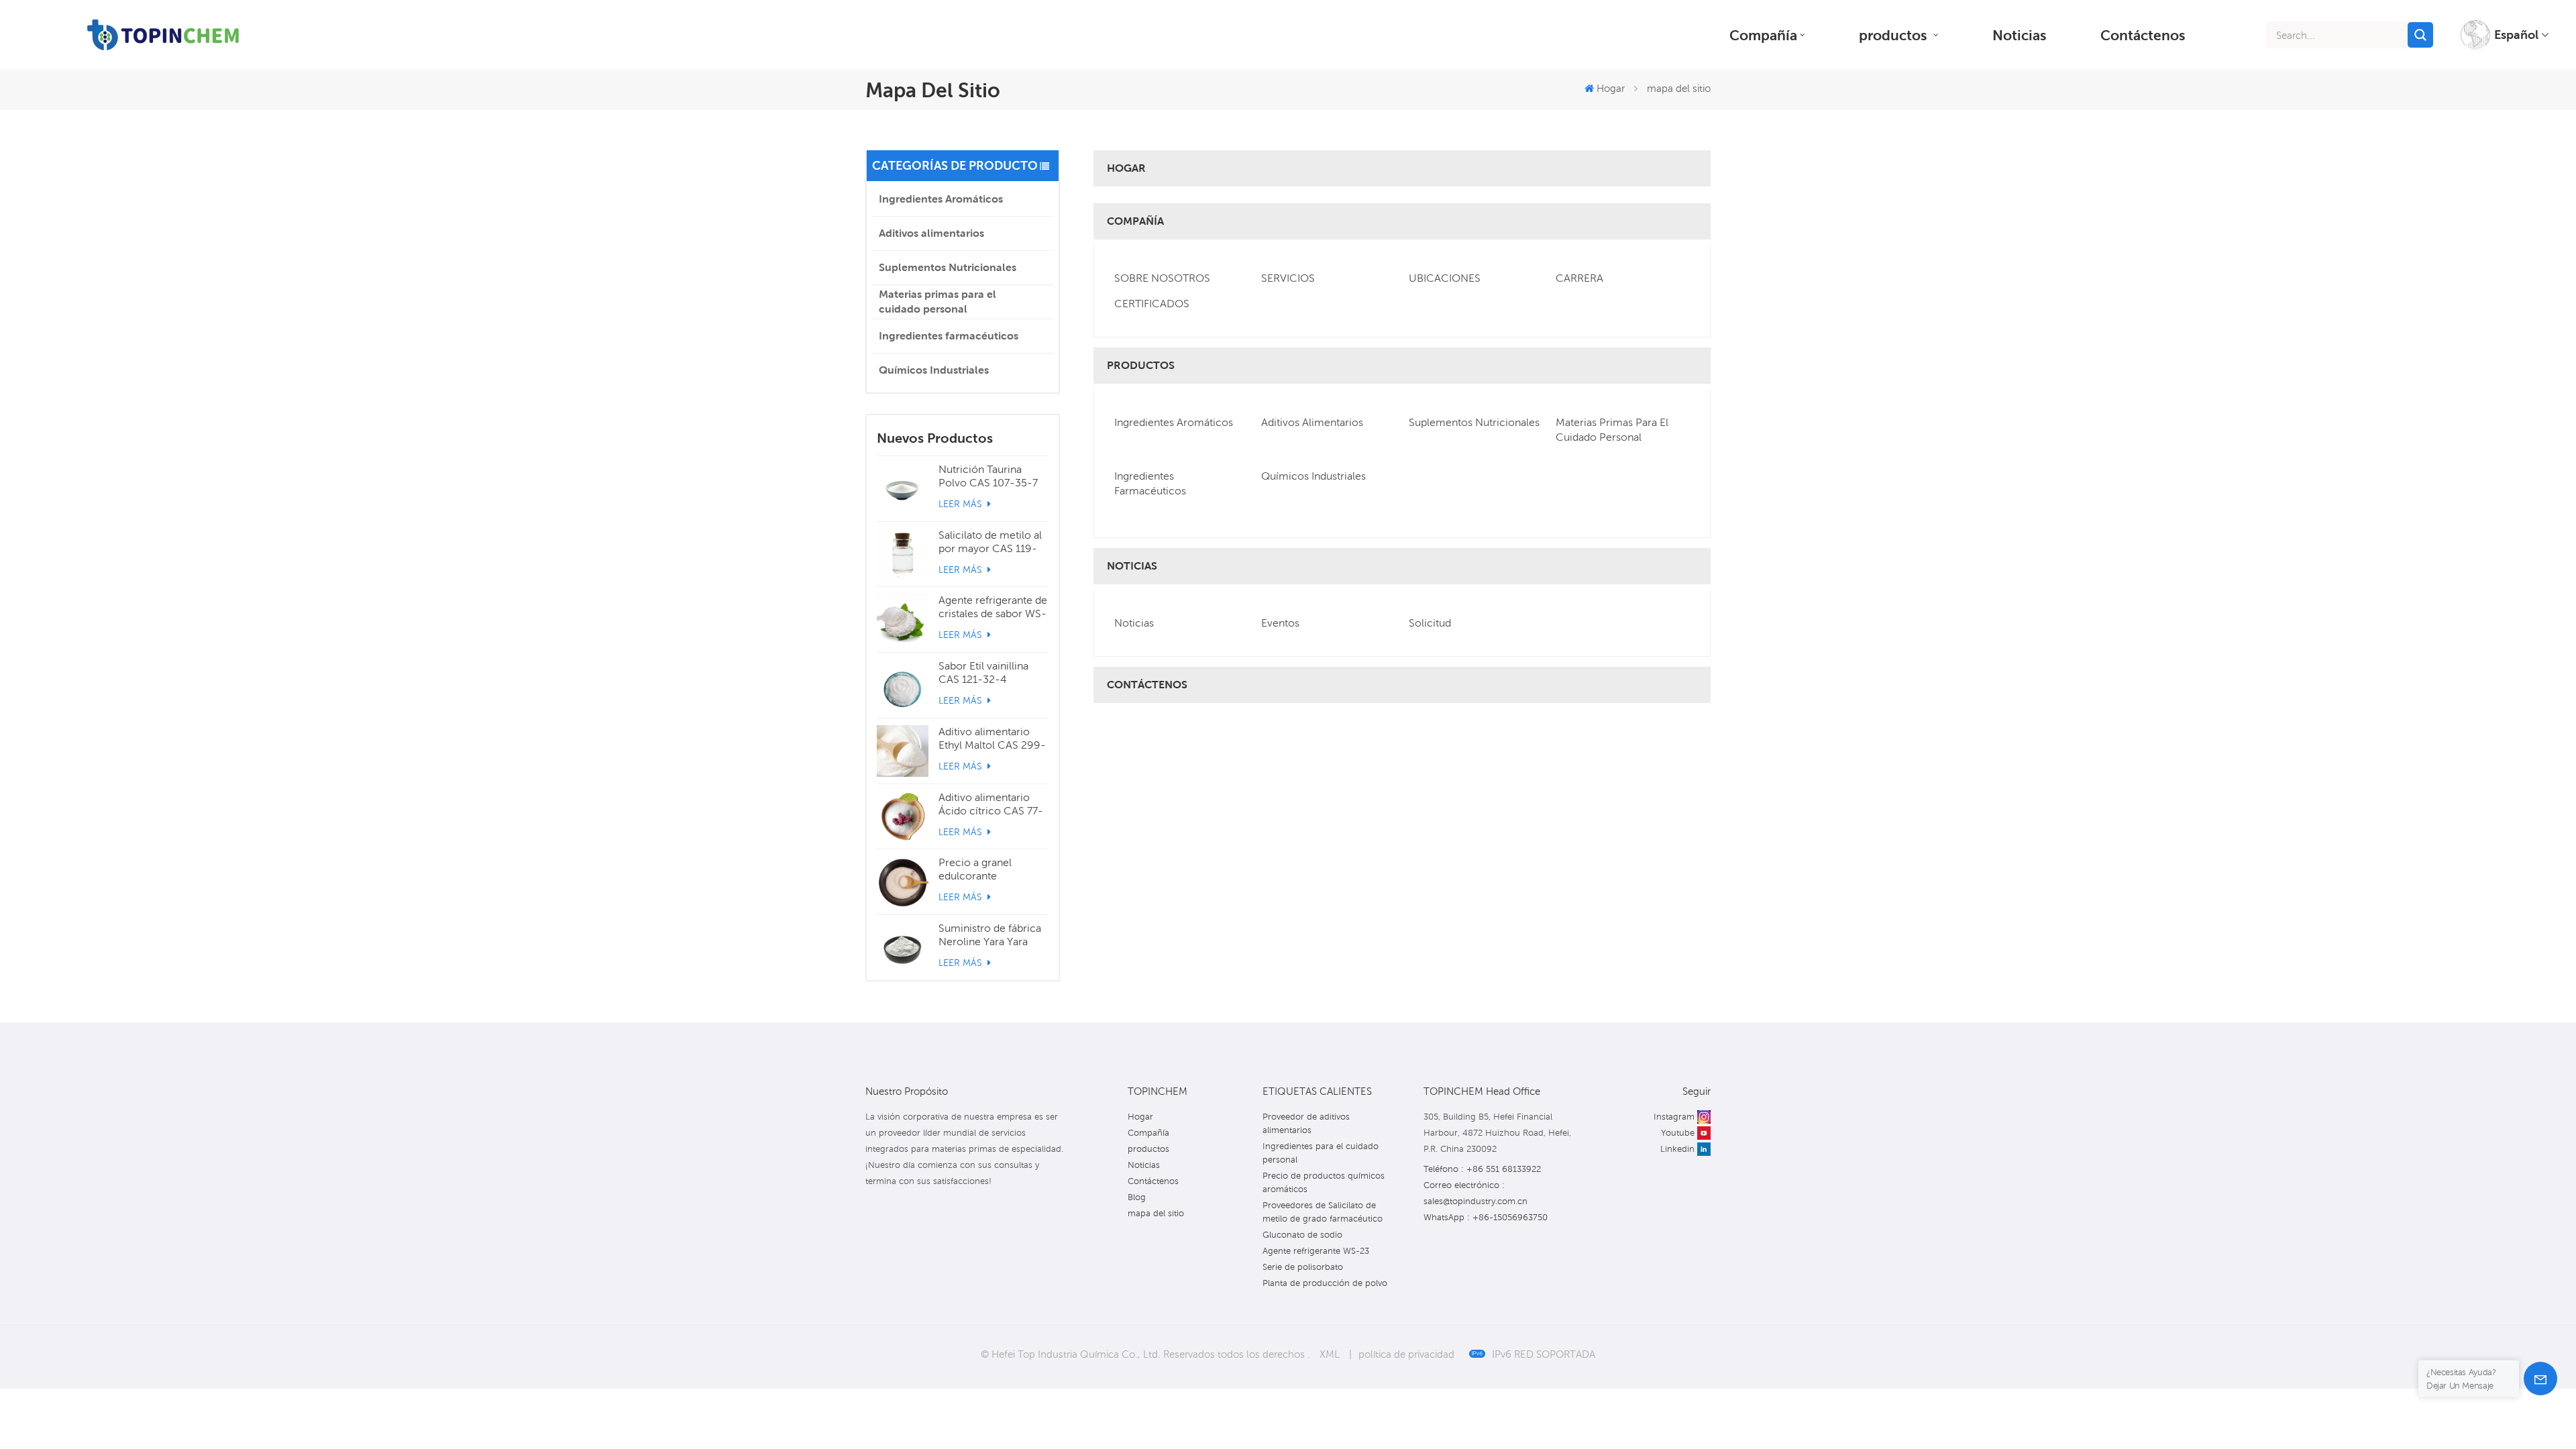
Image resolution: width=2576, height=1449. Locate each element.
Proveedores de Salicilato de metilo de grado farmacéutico (1323, 1212)
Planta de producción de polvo (1325, 1283)
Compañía (1763, 35)
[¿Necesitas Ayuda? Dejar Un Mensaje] (2540, 1379)
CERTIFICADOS (1152, 304)
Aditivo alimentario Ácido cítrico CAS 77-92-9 (991, 804)
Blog (1137, 1197)
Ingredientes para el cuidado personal (1321, 1153)
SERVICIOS (1288, 278)
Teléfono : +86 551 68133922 (1482, 1169)
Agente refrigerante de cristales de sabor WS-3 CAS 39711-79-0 (993, 607)
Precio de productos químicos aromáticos (1324, 1182)
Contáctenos (2143, 35)
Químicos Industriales (934, 370)
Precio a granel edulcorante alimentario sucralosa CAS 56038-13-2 (990, 869)
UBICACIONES (1445, 278)
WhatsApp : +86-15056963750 (1486, 1217)
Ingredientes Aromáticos (941, 199)
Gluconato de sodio (1302, 1235)
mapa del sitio (1156, 1213)
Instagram (1674, 1117)
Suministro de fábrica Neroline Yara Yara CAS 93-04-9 (990, 935)
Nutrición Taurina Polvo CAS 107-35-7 (988, 476)
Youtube (1678, 1133)
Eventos (1280, 623)
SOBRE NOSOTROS (1162, 278)
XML (1330, 1354)
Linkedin (1677, 1149)
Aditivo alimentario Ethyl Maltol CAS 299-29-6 (992, 739)
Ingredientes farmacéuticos (949, 336)
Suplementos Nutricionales (948, 267)
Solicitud (1430, 623)
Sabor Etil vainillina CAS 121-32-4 (983, 673)
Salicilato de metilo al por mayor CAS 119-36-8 (990, 542)
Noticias (2020, 35)
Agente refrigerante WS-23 (1316, 1251)
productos (1895, 35)
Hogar (1611, 88)
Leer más (962, 504)
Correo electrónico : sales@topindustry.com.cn (1475, 1193)
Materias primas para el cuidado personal (937, 302)
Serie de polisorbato (1303, 1267)
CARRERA (1579, 278)
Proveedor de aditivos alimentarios (1306, 1123)
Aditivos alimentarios (931, 233)
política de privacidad (1406, 1354)
